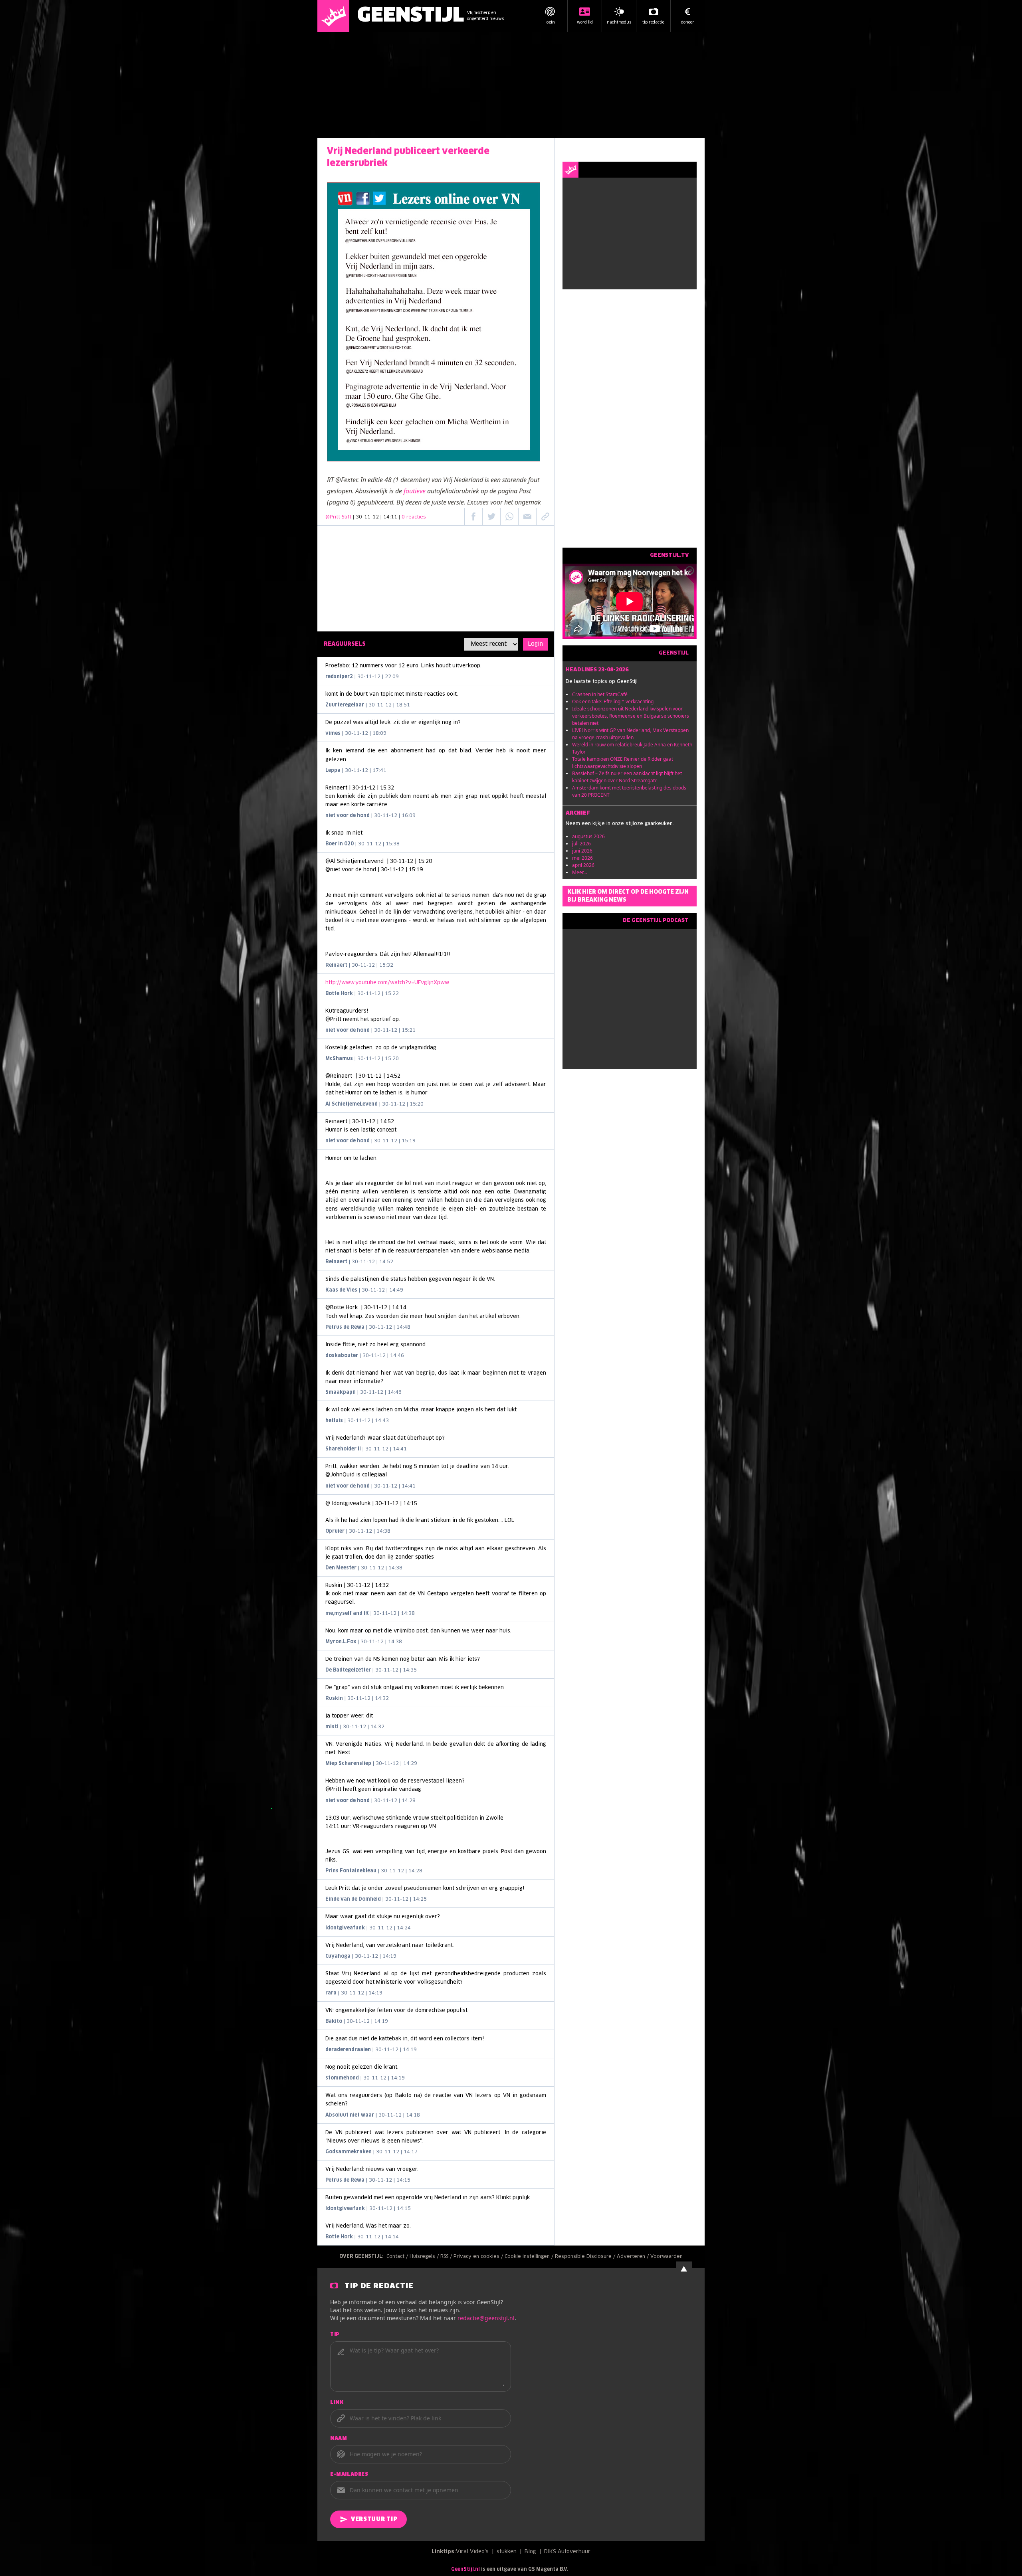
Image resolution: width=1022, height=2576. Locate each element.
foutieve (415, 491)
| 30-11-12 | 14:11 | (389, 517)
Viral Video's (472, 2552)
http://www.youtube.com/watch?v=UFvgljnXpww (387, 983)
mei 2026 (582, 858)
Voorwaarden (666, 2257)
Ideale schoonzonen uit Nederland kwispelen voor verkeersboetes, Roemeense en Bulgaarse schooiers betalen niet (631, 716)
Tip (335, 2335)
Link (337, 2403)
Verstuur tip (374, 2519)
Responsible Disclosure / (586, 2257)
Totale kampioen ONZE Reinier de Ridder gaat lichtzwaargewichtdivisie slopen (623, 763)
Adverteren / (634, 2257)
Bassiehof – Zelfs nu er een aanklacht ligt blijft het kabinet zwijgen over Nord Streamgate (627, 777)
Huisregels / (425, 2257)
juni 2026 (582, 851)
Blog (530, 2552)
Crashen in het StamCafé (600, 694)
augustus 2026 (588, 836)
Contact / (398, 2257)
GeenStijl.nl (465, 2570)
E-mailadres (349, 2475)
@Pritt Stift (338, 517)
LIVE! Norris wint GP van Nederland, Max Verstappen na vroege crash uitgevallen (630, 734)
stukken (507, 2552)
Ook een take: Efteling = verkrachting (613, 701)
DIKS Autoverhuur (567, 2552)
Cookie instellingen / (530, 2257)
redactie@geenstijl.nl (486, 2318)
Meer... (579, 872)
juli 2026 (581, 844)
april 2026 (583, 865)
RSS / (447, 2257)
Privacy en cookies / (479, 2257)
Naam (339, 2439)
